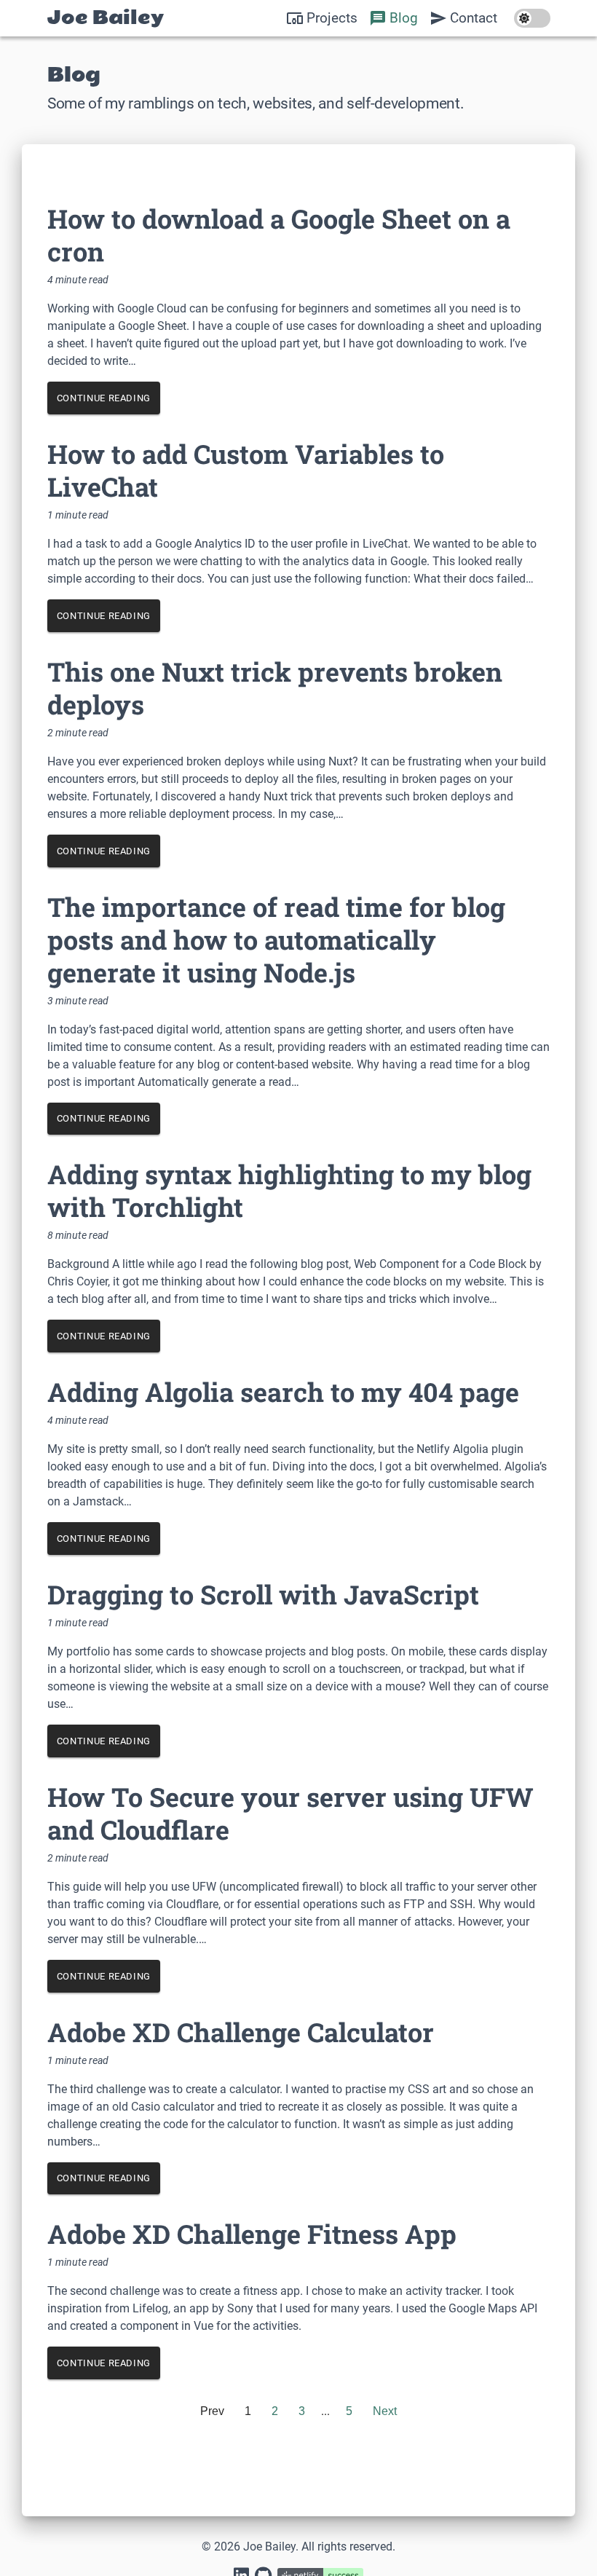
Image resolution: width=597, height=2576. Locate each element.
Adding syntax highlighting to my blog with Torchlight (289, 1190)
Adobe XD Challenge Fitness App (252, 2234)
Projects (332, 18)
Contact (474, 18)
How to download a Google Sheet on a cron (279, 235)
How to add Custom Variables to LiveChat (246, 470)
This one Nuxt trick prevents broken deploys (275, 688)
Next (385, 2411)
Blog (404, 18)
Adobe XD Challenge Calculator (241, 2032)
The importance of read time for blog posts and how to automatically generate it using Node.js (276, 940)
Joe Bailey (106, 18)
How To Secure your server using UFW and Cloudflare (290, 1813)
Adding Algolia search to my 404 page (283, 1392)
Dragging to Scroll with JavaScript (263, 1594)
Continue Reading (104, 398)
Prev (212, 2411)
